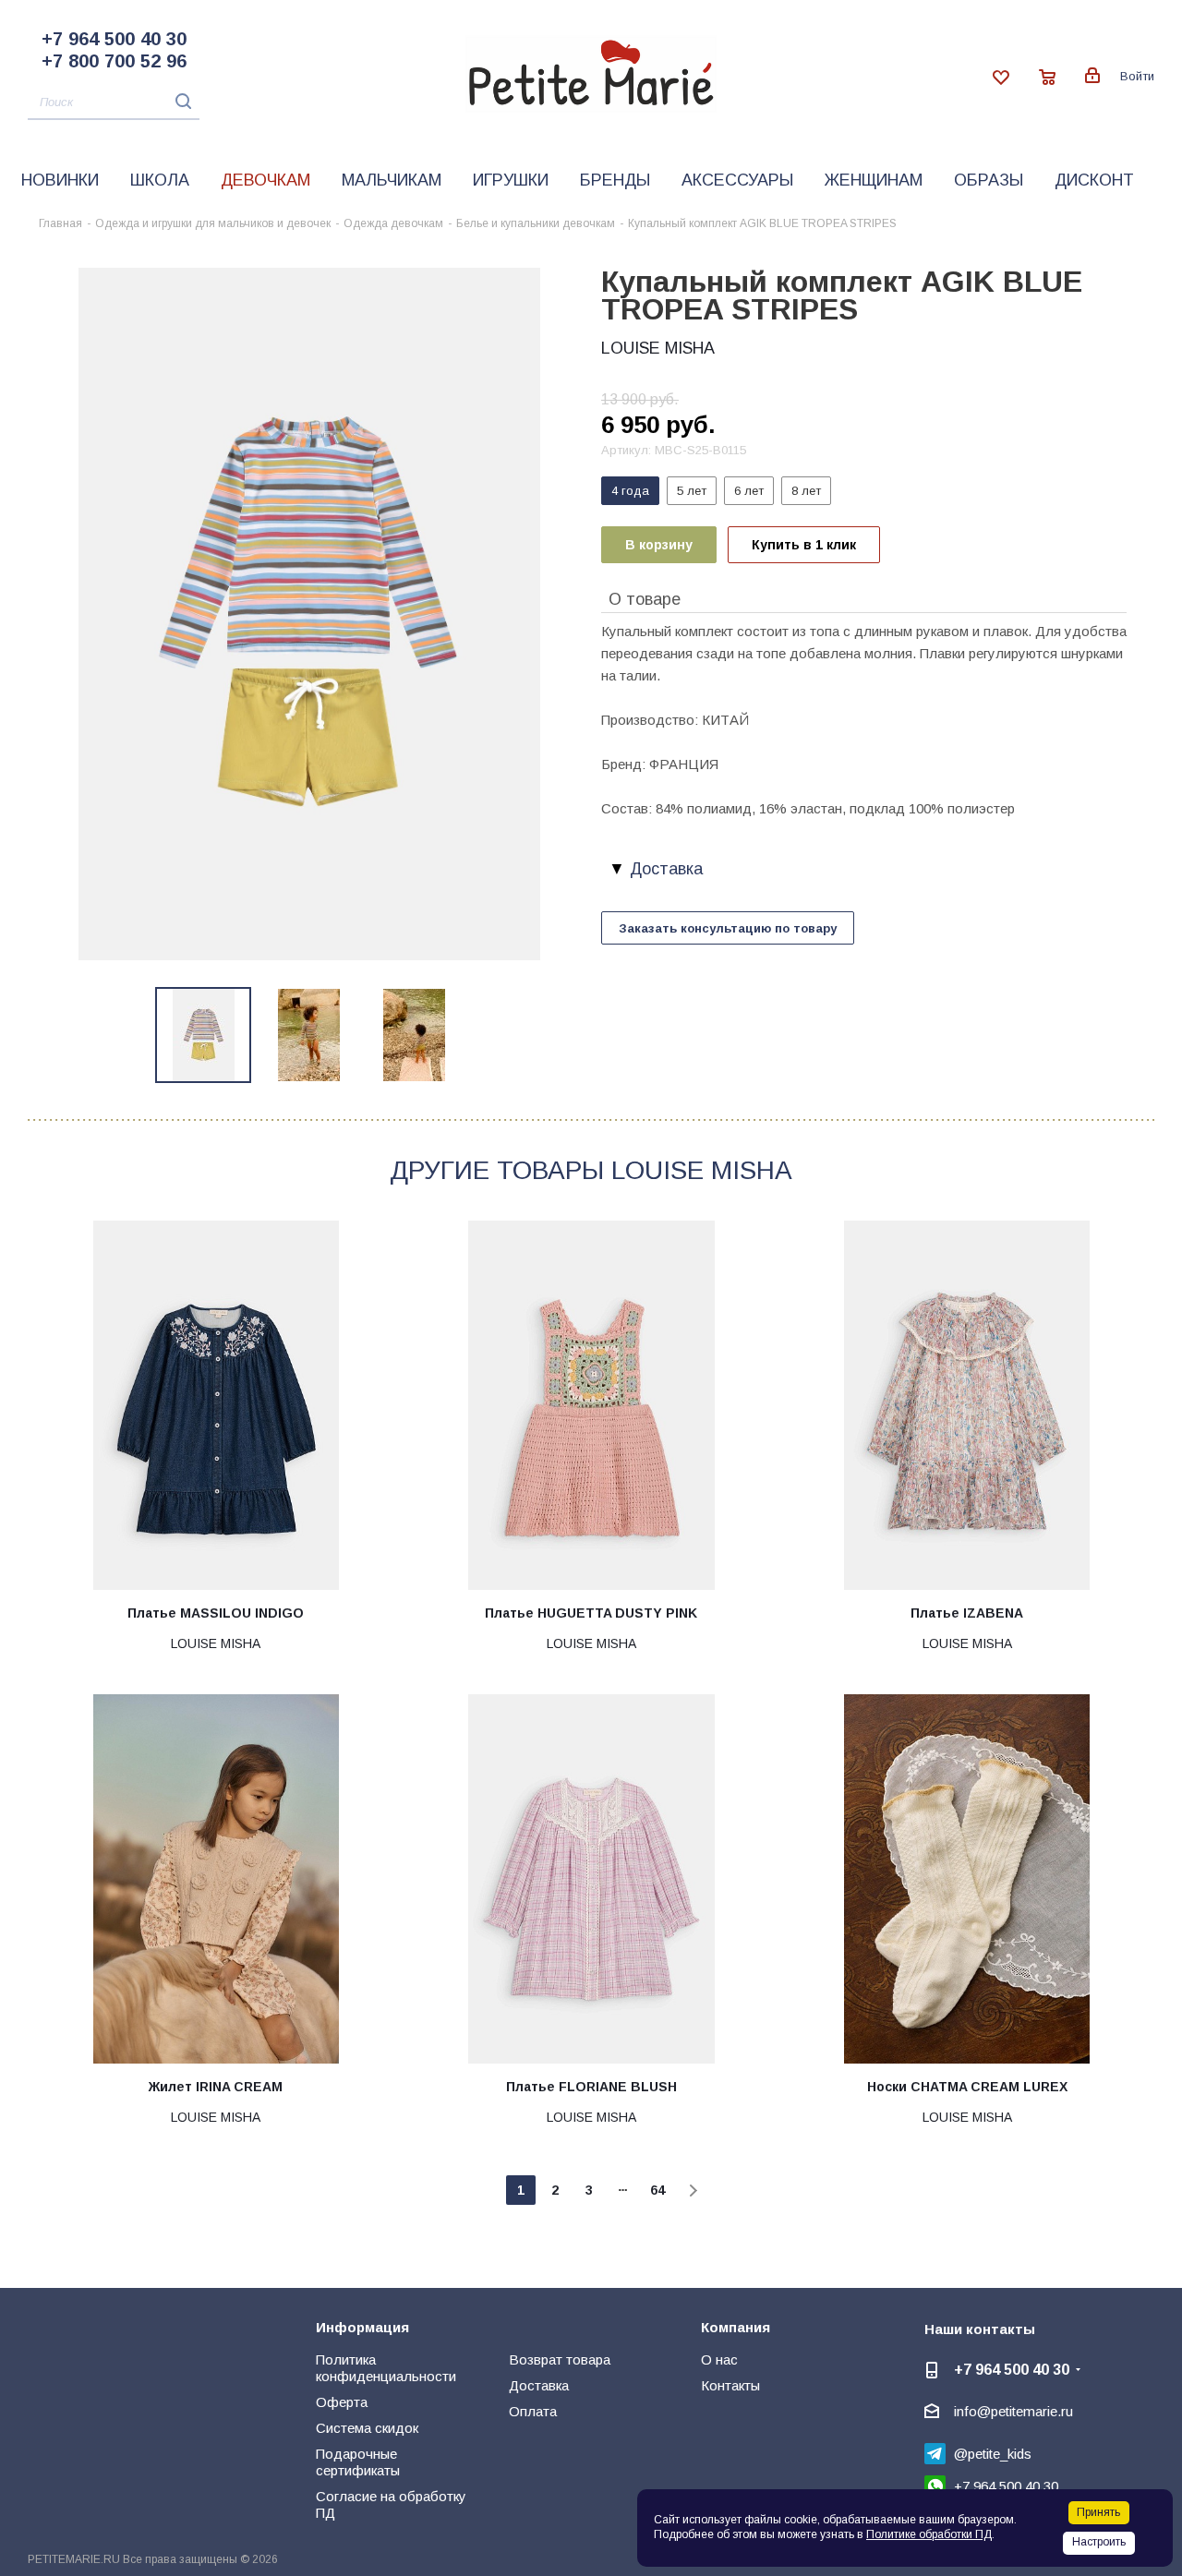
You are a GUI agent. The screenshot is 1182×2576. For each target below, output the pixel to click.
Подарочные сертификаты (358, 2462)
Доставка (539, 2385)
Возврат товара (560, 2359)
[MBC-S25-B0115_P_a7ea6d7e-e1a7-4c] (309, 613)
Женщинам (874, 180)
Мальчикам (392, 180)
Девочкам (265, 180)
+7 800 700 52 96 (114, 61)
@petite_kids (993, 2454)
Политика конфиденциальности (386, 2368)
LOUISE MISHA (658, 348)
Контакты (730, 2385)
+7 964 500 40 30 (114, 39)
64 (657, 2190)
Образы (989, 180)
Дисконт (1094, 180)
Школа (160, 180)
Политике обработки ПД (929, 2534)
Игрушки (511, 180)
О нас (719, 2359)
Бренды (615, 180)
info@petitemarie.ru (1013, 2411)
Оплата (533, 2411)
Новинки (60, 180)
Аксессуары (737, 180)
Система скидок (367, 2428)
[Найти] (179, 101)
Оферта (342, 2402)
